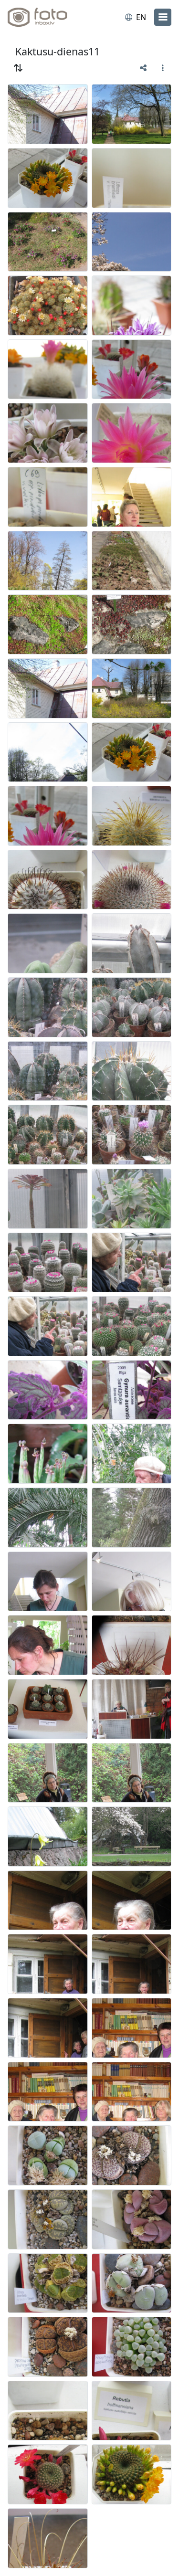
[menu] (163, 17)
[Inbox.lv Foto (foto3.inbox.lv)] (47, 17)
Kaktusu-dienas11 (58, 51)
